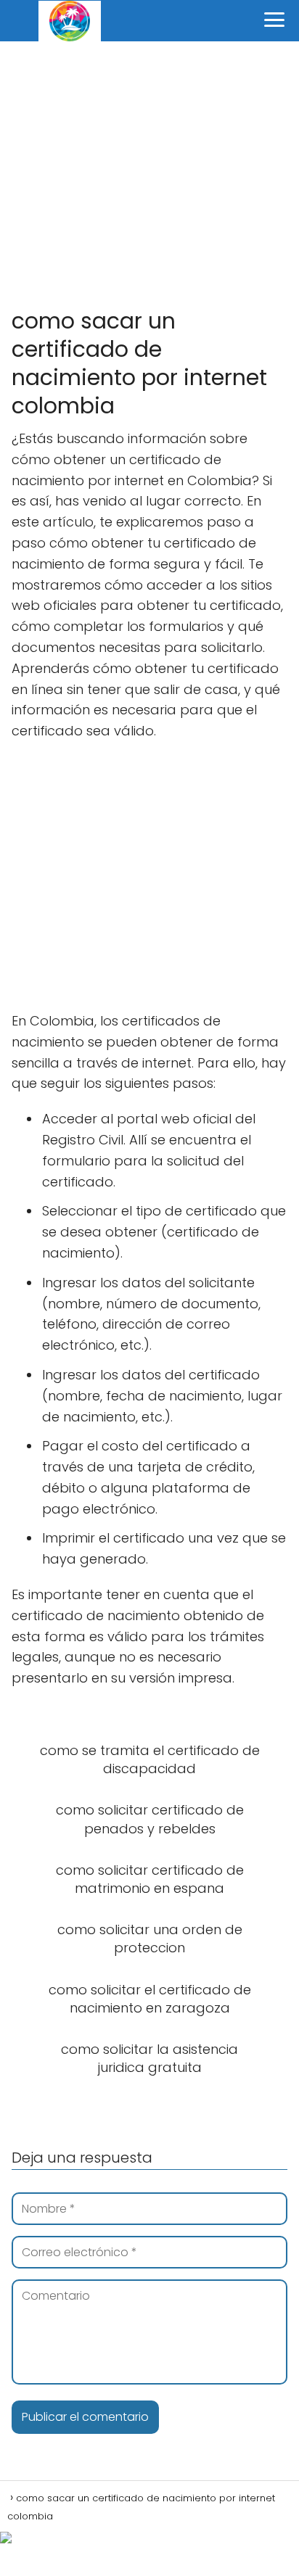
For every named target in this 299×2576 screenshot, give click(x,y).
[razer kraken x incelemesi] (149, 2538)
